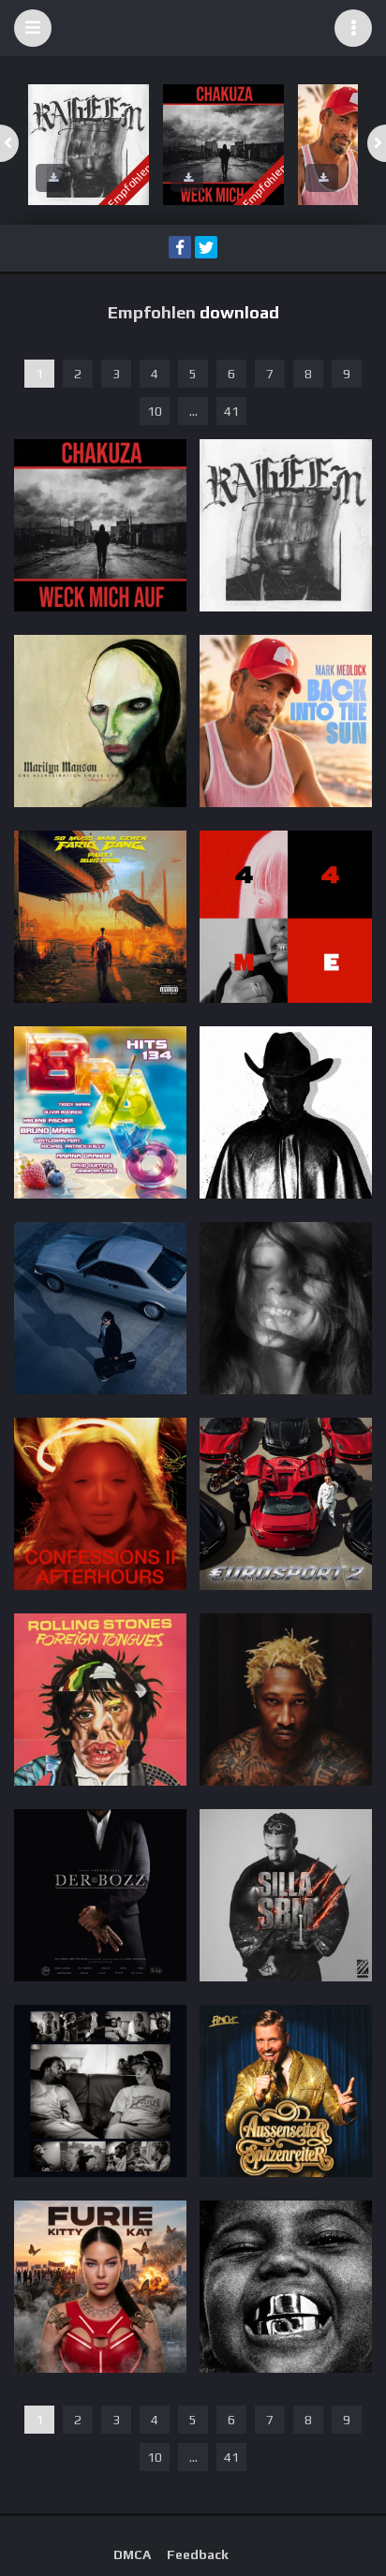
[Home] (193, 28)
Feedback (198, 2554)
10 (155, 411)
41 (231, 411)
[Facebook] (180, 247)
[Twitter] (206, 247)
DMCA (132, 2554)
